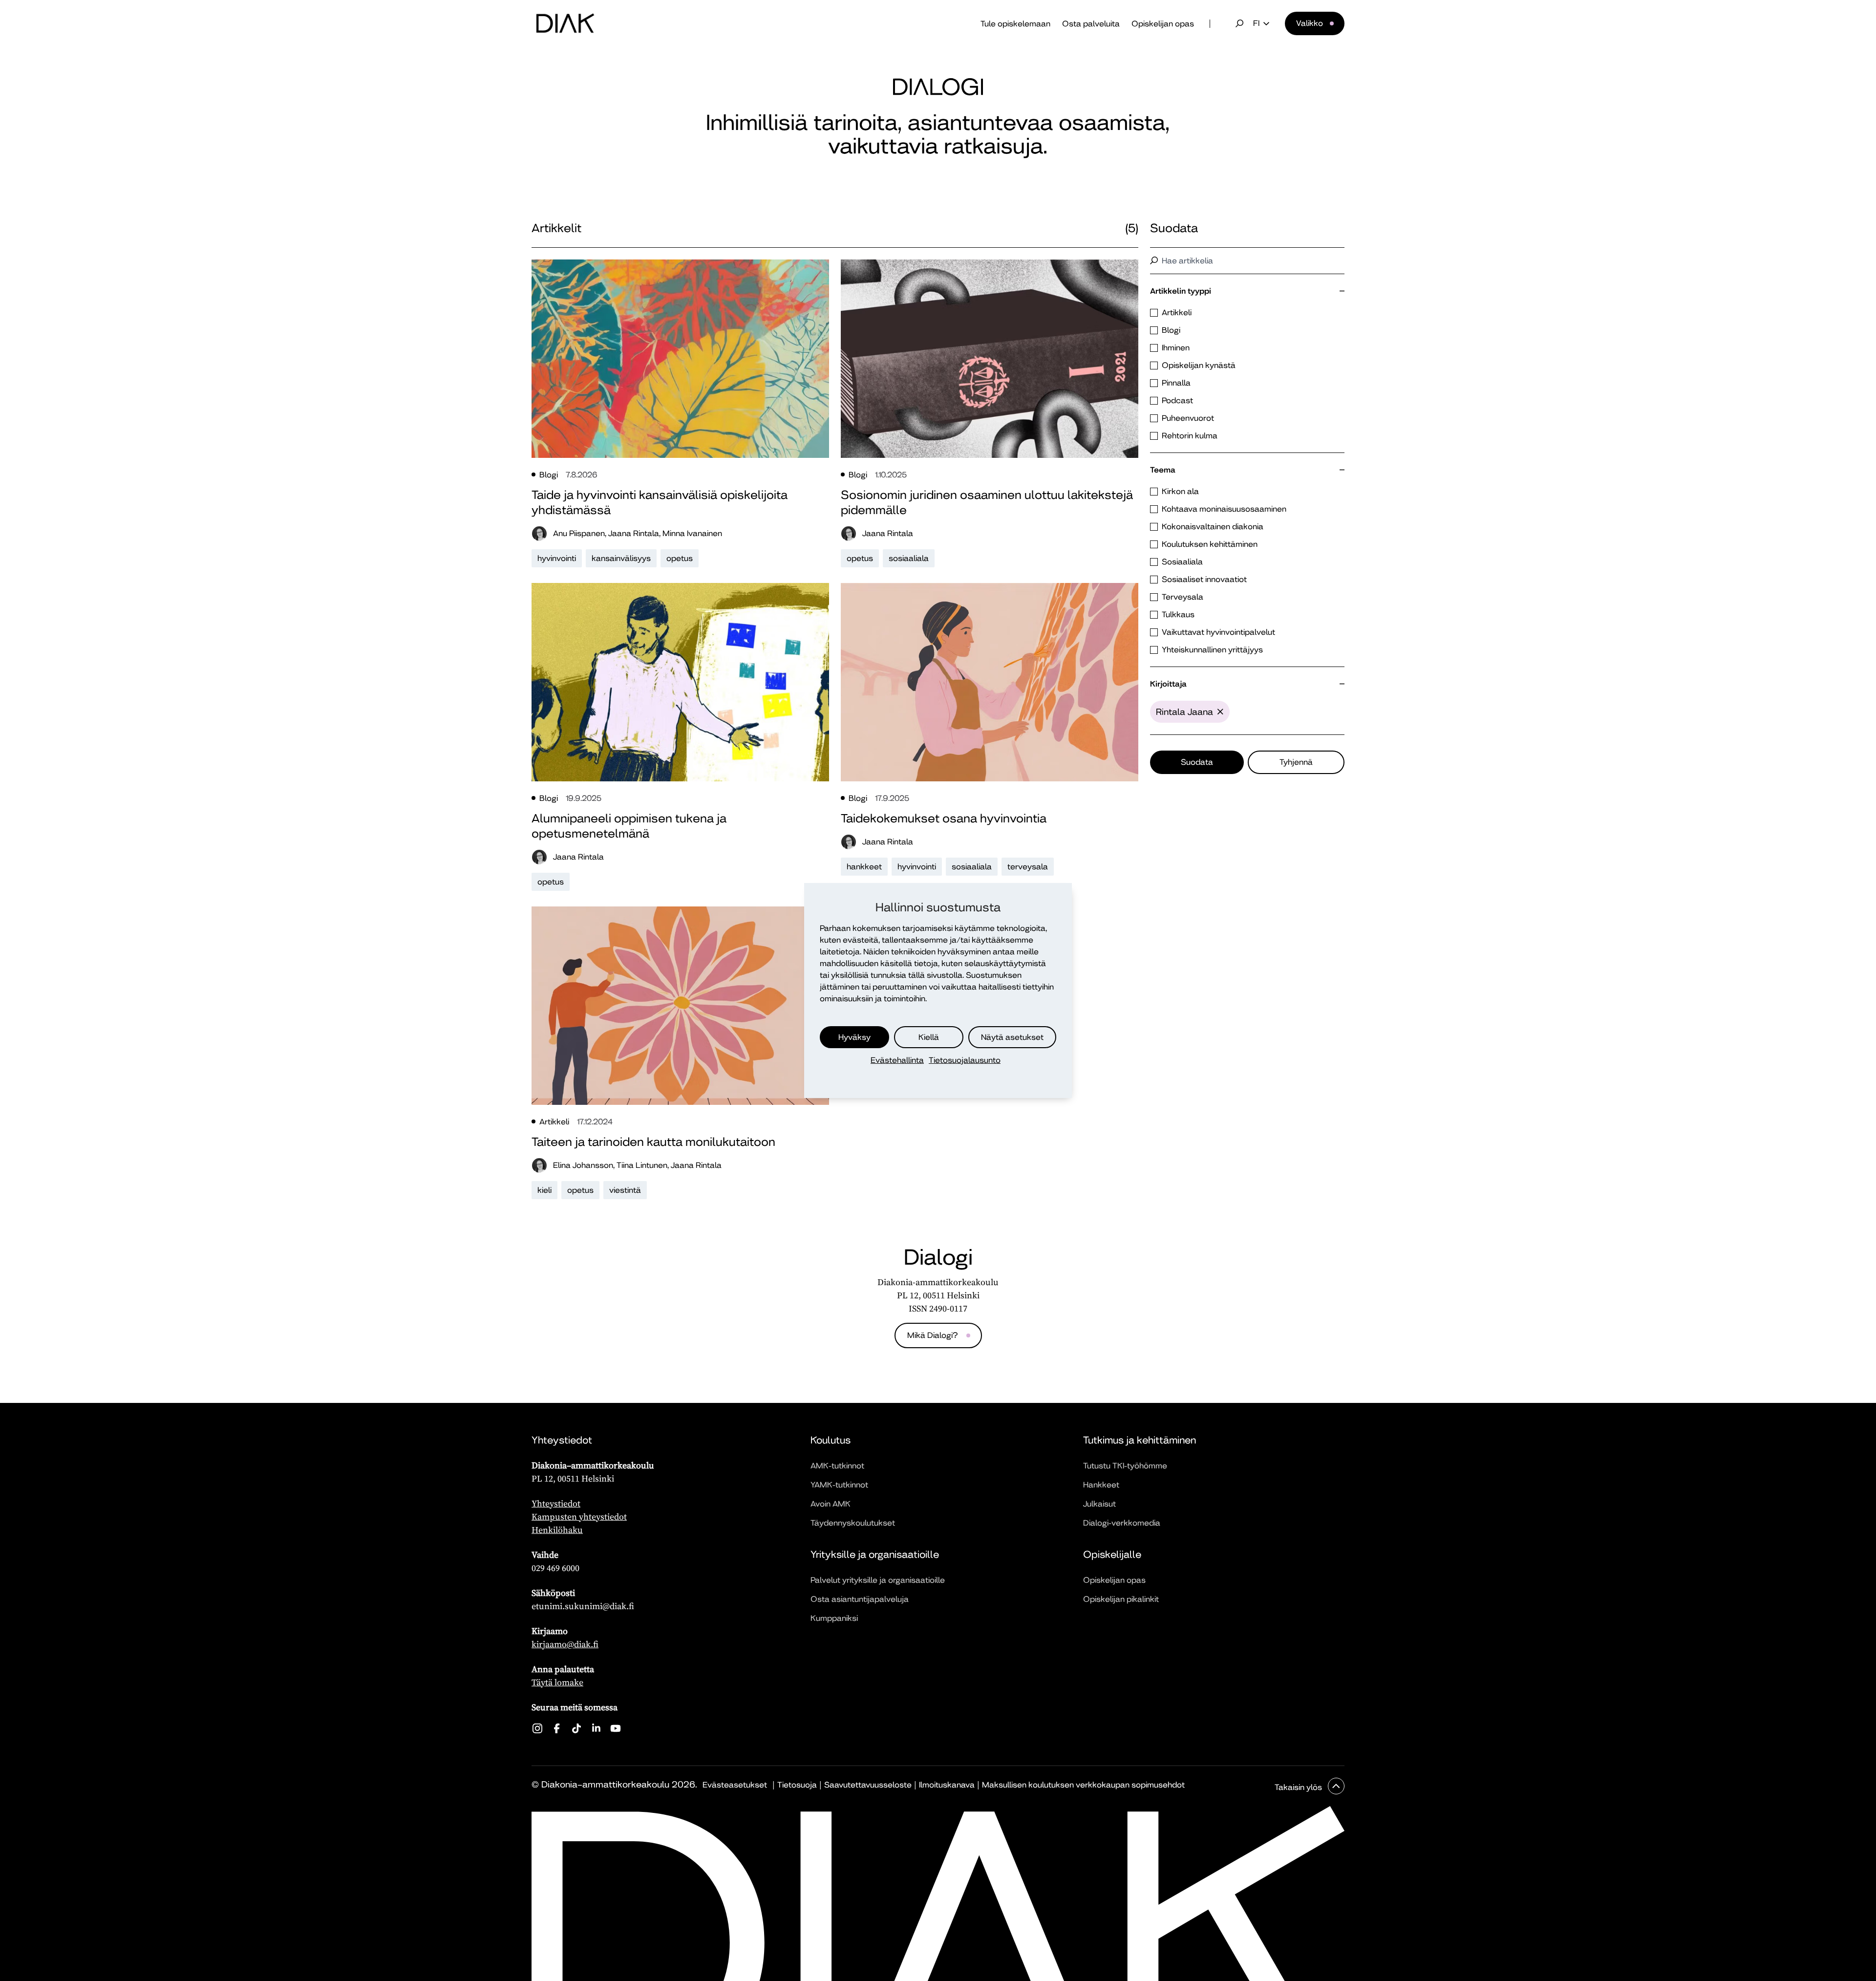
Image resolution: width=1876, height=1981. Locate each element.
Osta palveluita (1091, 24)
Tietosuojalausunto (965, 1060)
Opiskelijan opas (1163, 24)
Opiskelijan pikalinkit (1121, 1599)
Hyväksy (854, 1037)
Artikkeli (1177, 312)
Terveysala (1183, 597)
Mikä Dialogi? (932, 1335)
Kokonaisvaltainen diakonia (1213, 527)
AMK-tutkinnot (837, 1466)
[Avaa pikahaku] (1239, 23)
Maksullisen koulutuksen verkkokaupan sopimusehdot (1083, 1785)
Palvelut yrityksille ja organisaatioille (878, 1580)
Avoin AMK (831, 1504)
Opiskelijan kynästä (1199, 365)
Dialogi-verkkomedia (1122, 1523)
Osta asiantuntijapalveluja (860, 1599)
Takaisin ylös (1299, 1787)
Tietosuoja (797, 1785)
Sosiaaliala (1182, 562)
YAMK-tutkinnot (839, 1485)
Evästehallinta (897, 1060)
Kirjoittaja (1168, 684)
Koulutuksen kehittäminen (1210, 544)
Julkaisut (1099, 1504)
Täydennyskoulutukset (853, 1523)
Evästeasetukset (735, 1785)
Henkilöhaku (557, 1530)
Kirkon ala (1180, 491)
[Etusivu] (565, 23)
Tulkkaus (1178, 614)
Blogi (1171, 330)
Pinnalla (1176, 383)
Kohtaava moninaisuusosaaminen (1224, 509)
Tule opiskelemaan (1015, 24)
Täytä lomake (557, 1682)
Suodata (1197, 762)
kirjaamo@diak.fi (565, 1644)
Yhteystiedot (556, 1503)
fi (1256, 23)
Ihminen (1176, 348)
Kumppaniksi (834, 1618)
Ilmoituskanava (947, 1785)
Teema (1163, 470)
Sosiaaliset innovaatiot (1204, 579)
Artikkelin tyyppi (1181, 291)
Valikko (1310, 23)
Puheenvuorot (1188, 418)
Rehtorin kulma (1190, 436)
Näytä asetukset (1012, 1037)
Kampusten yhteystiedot (579, 1517)
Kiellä (929, 1037)
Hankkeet (1101, 1485)
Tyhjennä (1296, 762)
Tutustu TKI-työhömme (1125, 1466)
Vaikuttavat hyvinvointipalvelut (1218, 632)
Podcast (1177, 400)
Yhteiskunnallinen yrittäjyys (1212, 650)
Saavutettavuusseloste (868, 1785)
